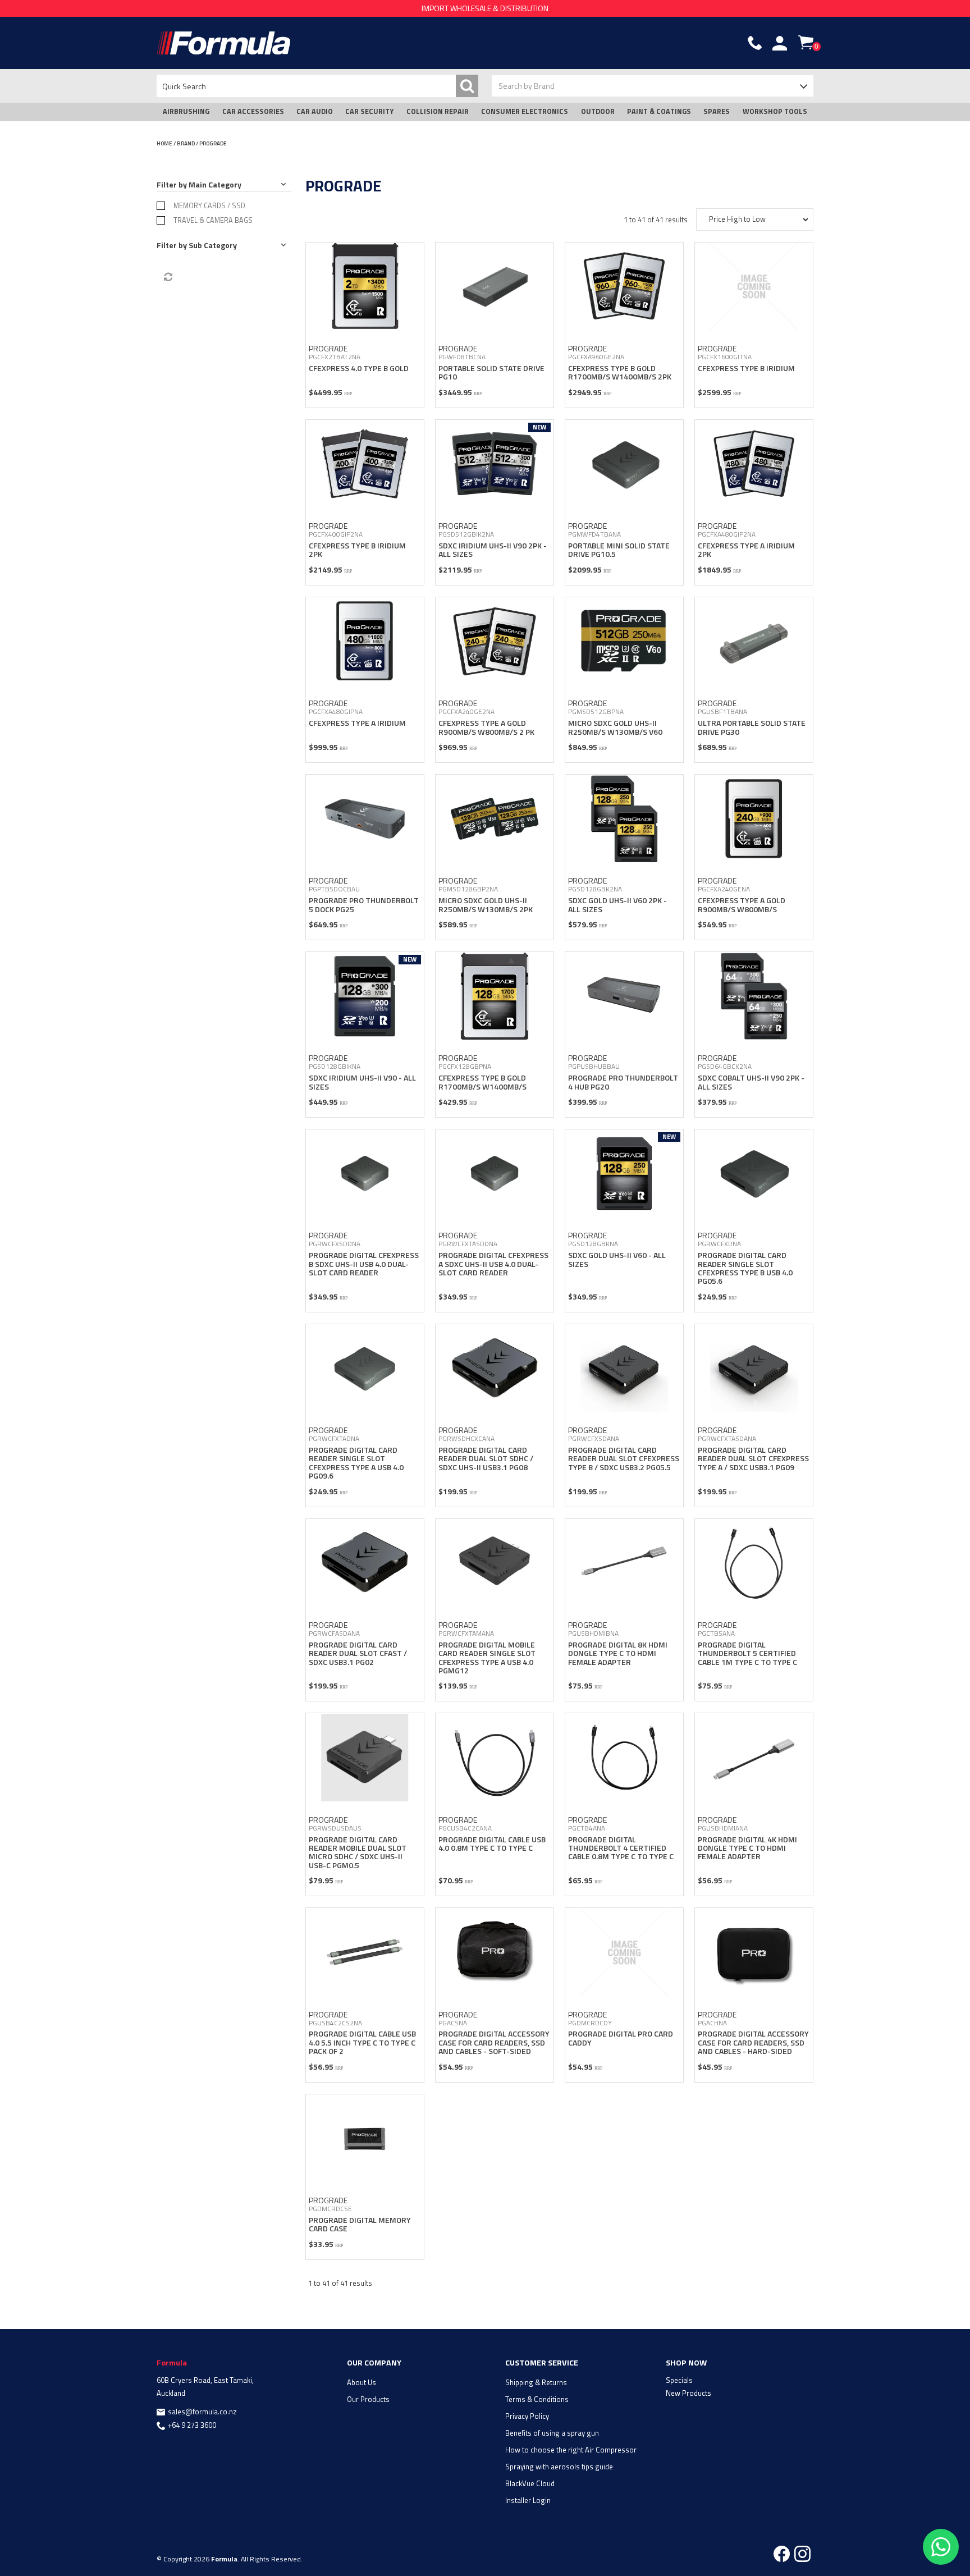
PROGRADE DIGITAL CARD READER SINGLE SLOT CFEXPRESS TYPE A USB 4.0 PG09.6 (356, 1463)
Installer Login (528, 2500)
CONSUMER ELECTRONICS (525, 111)
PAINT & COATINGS (659, 111)
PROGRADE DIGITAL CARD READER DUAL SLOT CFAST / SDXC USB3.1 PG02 (358, 1653)
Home (164, 143)
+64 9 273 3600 (192, 2425)
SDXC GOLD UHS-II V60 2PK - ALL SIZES (617, 904)
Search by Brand (527, 86)
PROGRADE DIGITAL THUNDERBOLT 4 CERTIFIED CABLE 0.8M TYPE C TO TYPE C (621, 1848)
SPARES (717, 111)
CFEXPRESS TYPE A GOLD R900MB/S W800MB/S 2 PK (486, 727)
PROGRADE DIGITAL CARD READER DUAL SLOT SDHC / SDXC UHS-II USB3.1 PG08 (486, 1458)
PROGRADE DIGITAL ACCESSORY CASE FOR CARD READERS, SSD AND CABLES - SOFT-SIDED (494, 2042)
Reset (167, 277)
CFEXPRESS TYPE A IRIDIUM (357, 723)
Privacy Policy (527, 2416)
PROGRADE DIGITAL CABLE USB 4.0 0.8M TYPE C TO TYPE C (492, 1843)
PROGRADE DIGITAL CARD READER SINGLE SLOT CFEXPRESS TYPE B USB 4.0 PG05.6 (745, 1268)
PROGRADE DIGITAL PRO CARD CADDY (621, 2038)
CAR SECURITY (369, 111)
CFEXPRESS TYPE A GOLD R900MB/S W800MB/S (742, 904)
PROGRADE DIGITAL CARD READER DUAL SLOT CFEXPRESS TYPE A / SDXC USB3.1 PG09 (753, 1458)
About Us (362, 2382)
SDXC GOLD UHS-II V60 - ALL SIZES (617, 1259)
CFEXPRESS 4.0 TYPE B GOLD (359, 368)
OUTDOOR (598, 111)
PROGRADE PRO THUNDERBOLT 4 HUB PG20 (623, 1082)
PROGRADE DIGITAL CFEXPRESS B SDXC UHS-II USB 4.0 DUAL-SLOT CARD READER (364, 1264)
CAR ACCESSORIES (253, 111)
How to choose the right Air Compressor (571, 2450)
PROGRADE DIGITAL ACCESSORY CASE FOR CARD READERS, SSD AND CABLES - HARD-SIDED (753, 2042)
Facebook (782, 2554)
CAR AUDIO (315, 111)
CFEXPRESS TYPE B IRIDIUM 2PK (357, 550)
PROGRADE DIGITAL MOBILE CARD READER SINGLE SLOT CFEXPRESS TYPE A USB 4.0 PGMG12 (487, 1657)
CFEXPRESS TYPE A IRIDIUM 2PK (746, 550)
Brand (186, 143)
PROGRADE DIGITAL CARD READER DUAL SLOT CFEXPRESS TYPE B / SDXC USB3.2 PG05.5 (624, 1458)
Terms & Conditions (537, 2399)
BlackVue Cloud (530, 2483)
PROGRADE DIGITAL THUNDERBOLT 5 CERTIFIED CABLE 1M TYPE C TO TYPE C (747, 1653)
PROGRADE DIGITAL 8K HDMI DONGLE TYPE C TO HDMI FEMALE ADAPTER (618, 1653)
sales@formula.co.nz (202, 2412)
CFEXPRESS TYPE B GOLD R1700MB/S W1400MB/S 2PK (620, 372)
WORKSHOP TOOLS (775, 111)
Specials (679, 2380)
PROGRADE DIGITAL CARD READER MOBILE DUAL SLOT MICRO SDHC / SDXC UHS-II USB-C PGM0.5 (358, 1852)
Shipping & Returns (536, 2382)
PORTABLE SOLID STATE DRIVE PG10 (491, 372)
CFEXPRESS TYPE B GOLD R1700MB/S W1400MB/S (482, 1082)
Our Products (368, 2399)
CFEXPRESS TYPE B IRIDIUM (746, 368)
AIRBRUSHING (186, 111)
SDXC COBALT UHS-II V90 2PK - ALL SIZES (751, 1082)
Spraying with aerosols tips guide (559, 2467)
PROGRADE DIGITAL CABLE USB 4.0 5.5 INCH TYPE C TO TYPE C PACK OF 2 (362, 2042)
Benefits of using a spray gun (552, 2433)
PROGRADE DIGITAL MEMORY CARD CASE (360, 2224)
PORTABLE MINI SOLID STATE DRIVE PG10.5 (619, 550)
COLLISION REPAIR (438, 111)
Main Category (215, 184)
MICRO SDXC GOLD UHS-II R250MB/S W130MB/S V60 (615, 727)
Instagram (802, 2554)
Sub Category (213, 245)
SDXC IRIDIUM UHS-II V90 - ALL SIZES (362, 1082)
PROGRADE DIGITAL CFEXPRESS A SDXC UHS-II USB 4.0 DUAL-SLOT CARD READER (493, 1264)
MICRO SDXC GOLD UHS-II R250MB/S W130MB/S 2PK (486, 904)
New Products (688, 2393)
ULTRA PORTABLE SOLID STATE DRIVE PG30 (752, 727)
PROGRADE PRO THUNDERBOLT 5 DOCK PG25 (364, 904)
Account (780, 43)
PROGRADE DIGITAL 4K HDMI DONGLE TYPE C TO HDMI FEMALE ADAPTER (747, 1848)
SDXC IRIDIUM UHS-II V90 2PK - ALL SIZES (493, 550)
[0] (806, 42)
